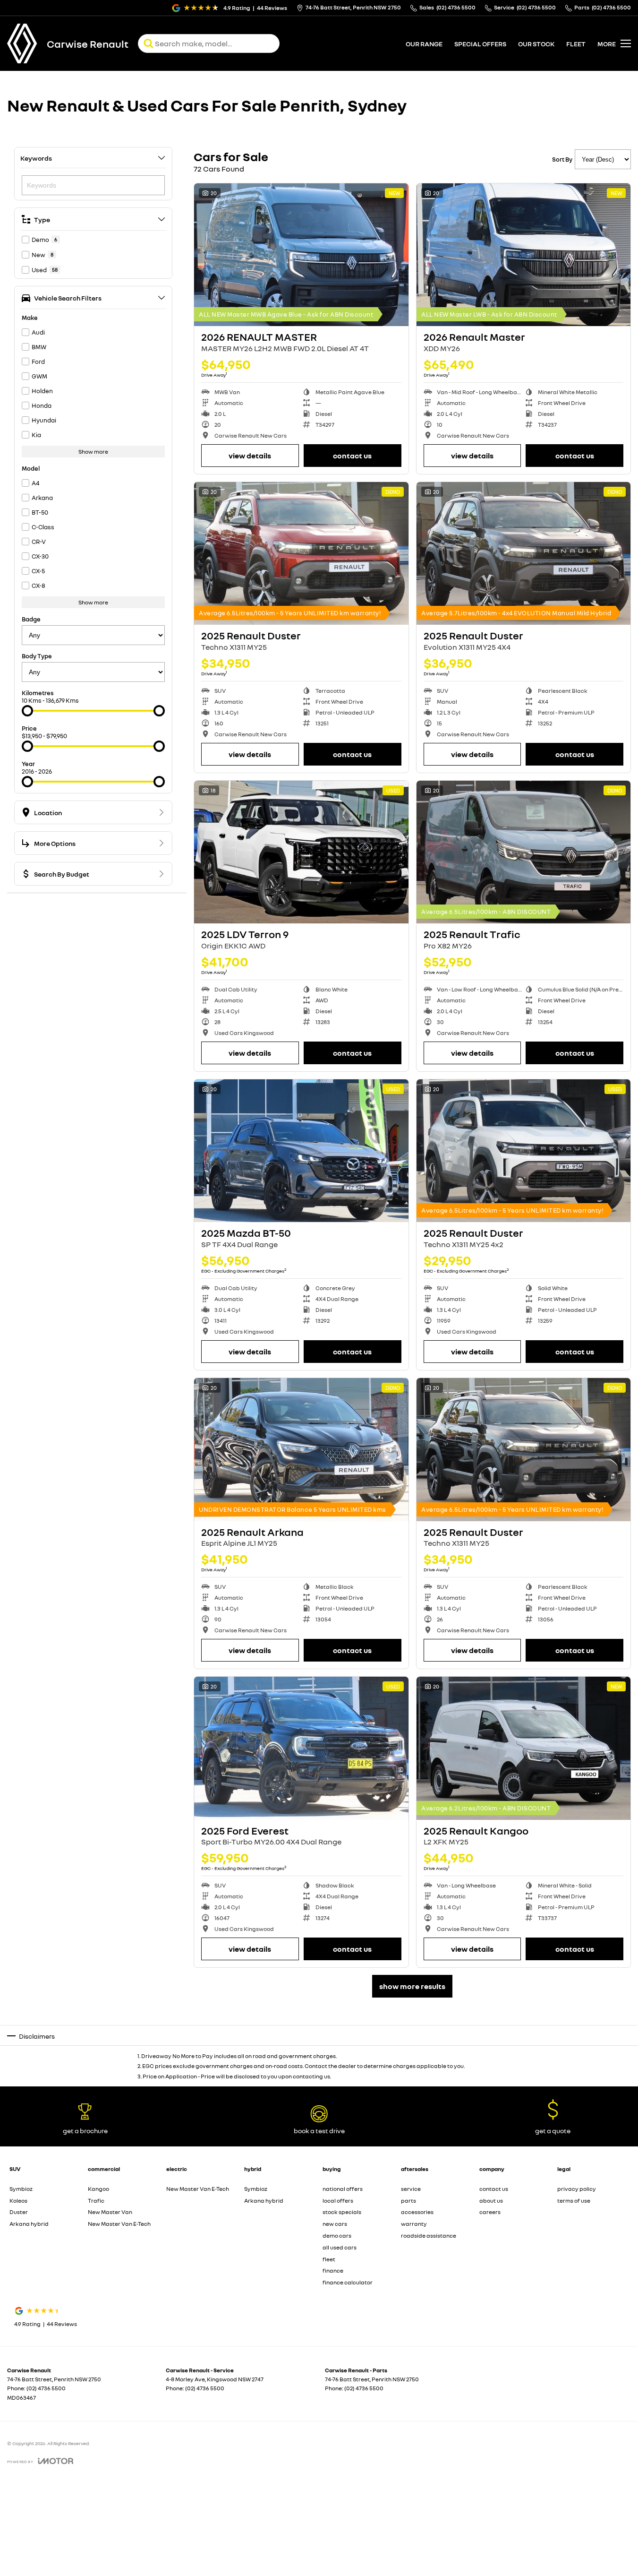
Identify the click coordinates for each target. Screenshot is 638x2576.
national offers (343, 2189)
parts (408, 2201)
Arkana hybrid (29, 2224)
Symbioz (21, 2189)
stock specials (342, 2212)
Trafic (96, 2201)
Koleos (18, 2201)
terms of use (574, 2201)
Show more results (412, 1986)
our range (424, 44)
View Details (250, 456)
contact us (494, 2189)
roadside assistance (429, 2236)
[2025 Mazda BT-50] (301, 1151)
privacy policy (577, 2189)
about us (491, 2201)
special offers (480, 44)
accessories (417, 2212)
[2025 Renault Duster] (301, 553)
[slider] (27, 711)
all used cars (340, 2247)
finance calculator (348, 2282)
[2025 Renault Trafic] (524, 852)
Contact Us (352, 456)
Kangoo (98, 2189)
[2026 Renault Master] (524, 255)
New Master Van (110, 2212)
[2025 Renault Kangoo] (524, 1748)
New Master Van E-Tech (119, 2224)
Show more (93, 452)
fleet (576, 44)
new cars (335, 2224)
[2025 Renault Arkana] (301, 1449)
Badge (31, 619)
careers (490, 2212)
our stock (536, 44)
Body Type (37, 656)
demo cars (337, 2236)
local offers (338, 2201)
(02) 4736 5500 (46, 2388)
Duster (19, 2212)
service (411, 2189)
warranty (414, 2224)
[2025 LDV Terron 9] (301, 852)
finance (333, 2270)
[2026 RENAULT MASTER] (301, 255)
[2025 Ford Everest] (301, 1748)
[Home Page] (22, 43)
